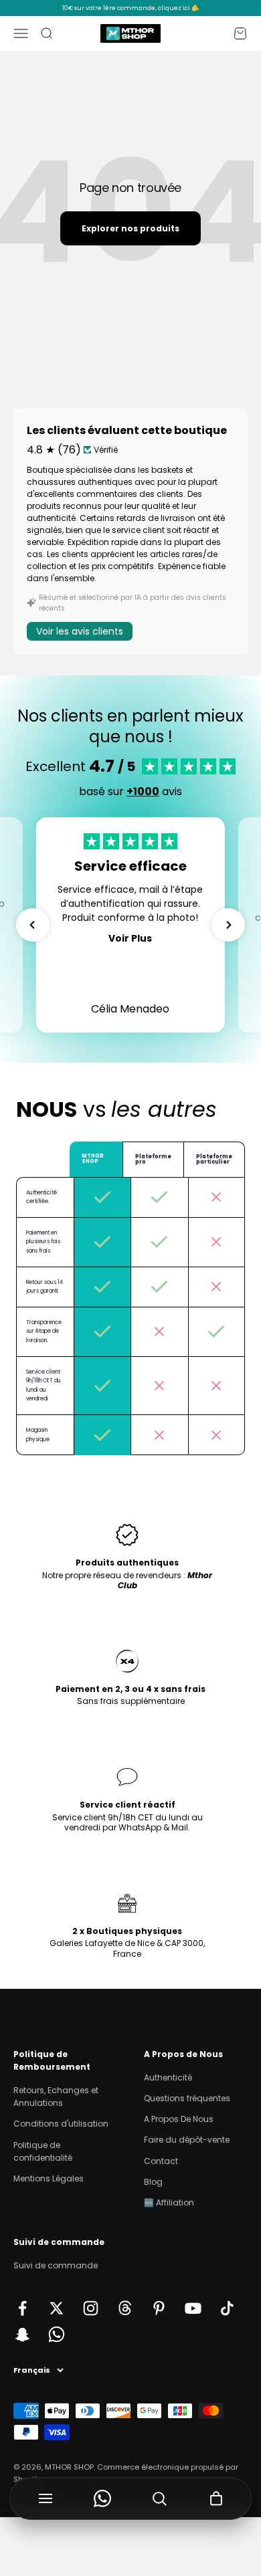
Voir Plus (130, 938)
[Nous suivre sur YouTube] (193, 2308)
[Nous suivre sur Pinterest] (159, 2308)
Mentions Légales (49, 2178)
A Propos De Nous (179, 2119)
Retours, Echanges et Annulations (56, 2097)
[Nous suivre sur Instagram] (91, 2308)
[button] (33, 925)
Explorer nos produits (130, 228)
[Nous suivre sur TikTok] (227, 2308)
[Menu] (45, 2498)
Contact (161, 2161)
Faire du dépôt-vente (187, 2140)
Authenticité (168, 2077)
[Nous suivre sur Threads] (125, 2308)
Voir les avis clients (80, 631)
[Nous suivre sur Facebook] (22, 2308)
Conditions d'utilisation (61, 2124)
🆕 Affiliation (169, 2203)
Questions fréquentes (187, 2098)
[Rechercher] (159, 2498)
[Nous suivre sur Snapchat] (22, 2334)
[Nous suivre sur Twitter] (57, 2308)
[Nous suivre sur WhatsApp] (57, 2334)
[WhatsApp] (102, 2498)
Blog (153, 2182)
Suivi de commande (56, 2265)
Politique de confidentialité (43, 2151)
